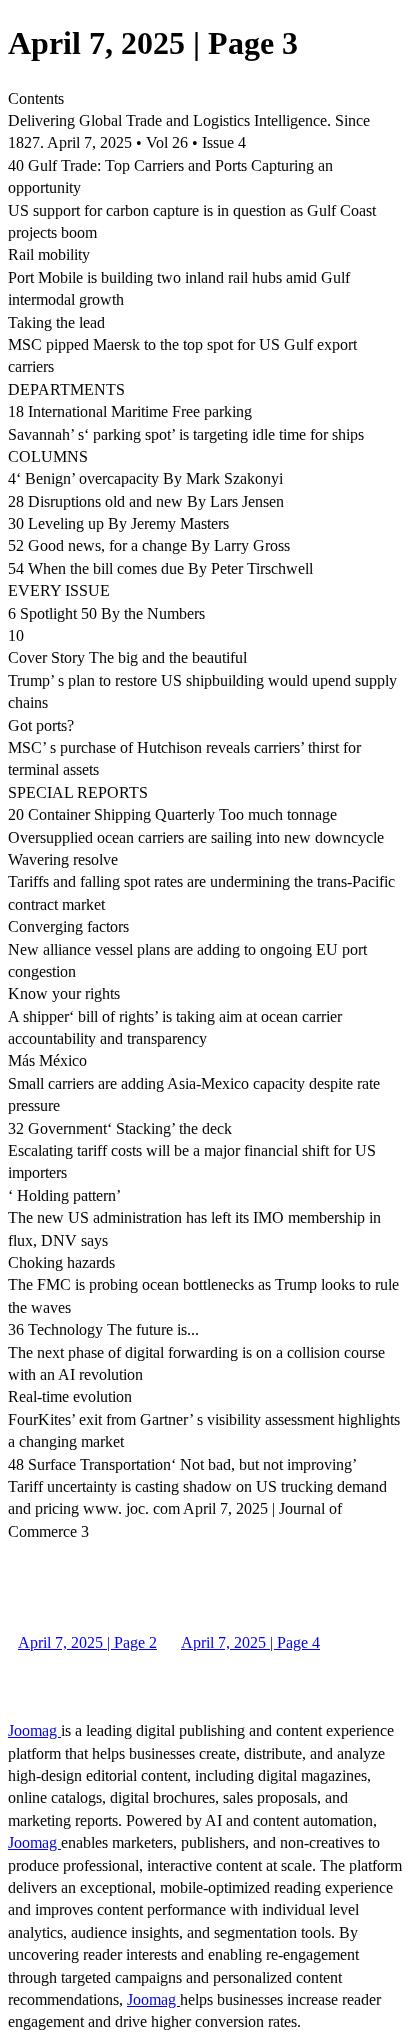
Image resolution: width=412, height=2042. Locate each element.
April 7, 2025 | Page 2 (87, 1642)
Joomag (34, 1730)
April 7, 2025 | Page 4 (250, 1642)
